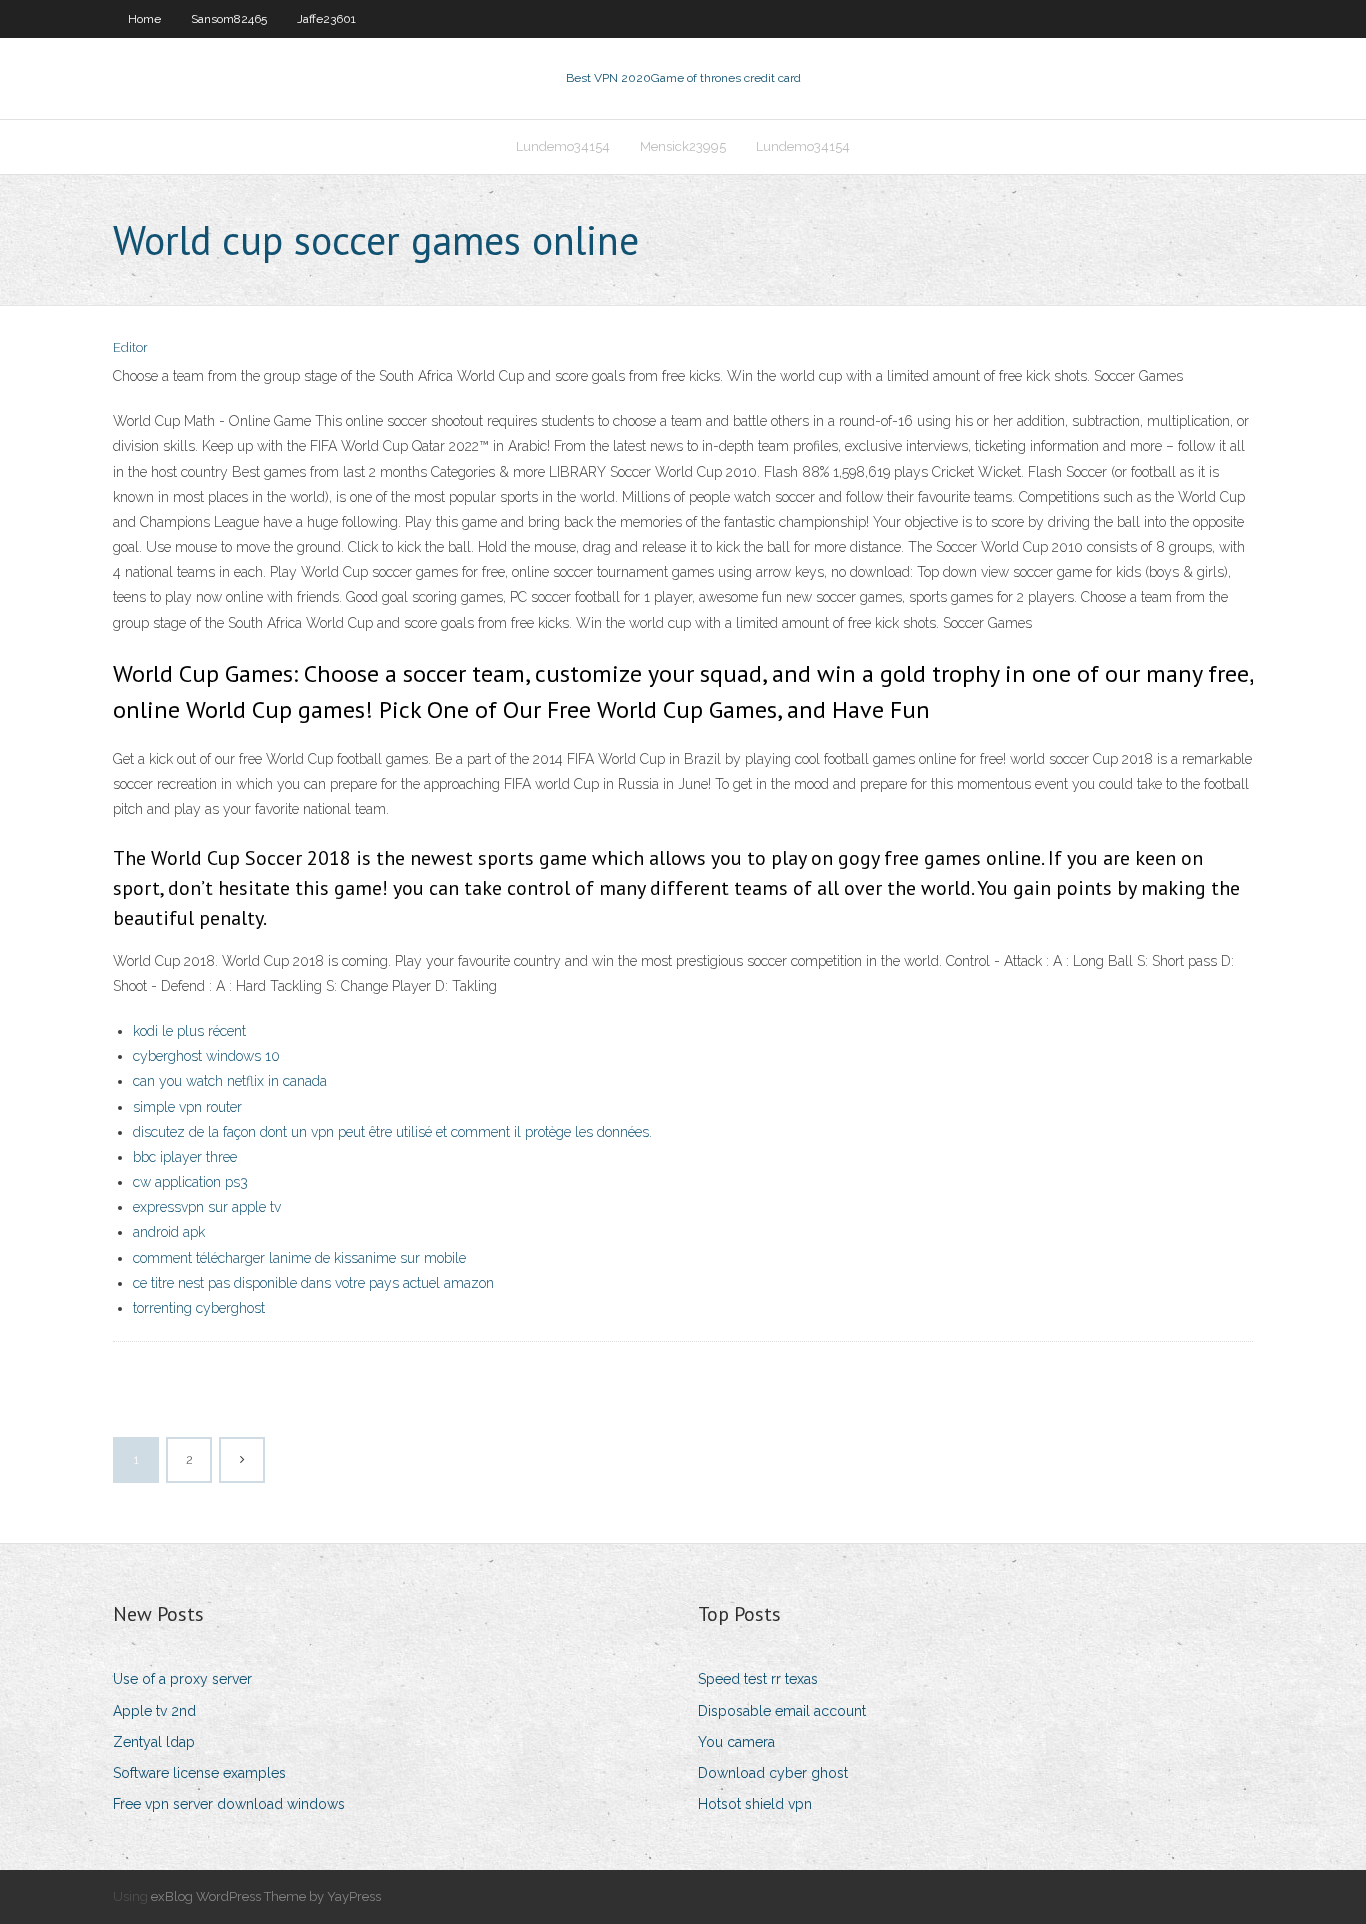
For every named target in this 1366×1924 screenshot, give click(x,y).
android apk (169, 1232)
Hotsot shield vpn (755, 1804)
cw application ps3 (190, 1182)
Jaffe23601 (326, 19)
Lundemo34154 (563, 146)
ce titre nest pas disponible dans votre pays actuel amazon (313, 1283)
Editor (130, 347)
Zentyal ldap (154, 1742)
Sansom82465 (229, 19)
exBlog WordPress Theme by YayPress (266, 1896)
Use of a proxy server (182, 1679)
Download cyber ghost (773, 1773)
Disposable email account (782, 1711)
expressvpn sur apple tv (207, 1207)
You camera (736, 1742)
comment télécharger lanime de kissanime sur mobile (299, 1258)
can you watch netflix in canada (230, 1081)
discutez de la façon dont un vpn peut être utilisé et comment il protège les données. (392, 1132)
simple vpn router (187, 1107)
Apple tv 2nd (154, 1711)
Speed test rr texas (758, 1679)
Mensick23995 (683, 146)
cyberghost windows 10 (206, 1056)
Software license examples (199, 1773)
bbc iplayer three (185, 1157)
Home (144, 19)
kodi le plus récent (189, 1031)
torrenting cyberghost (199, 1308)
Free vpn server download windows (229, 1804)
